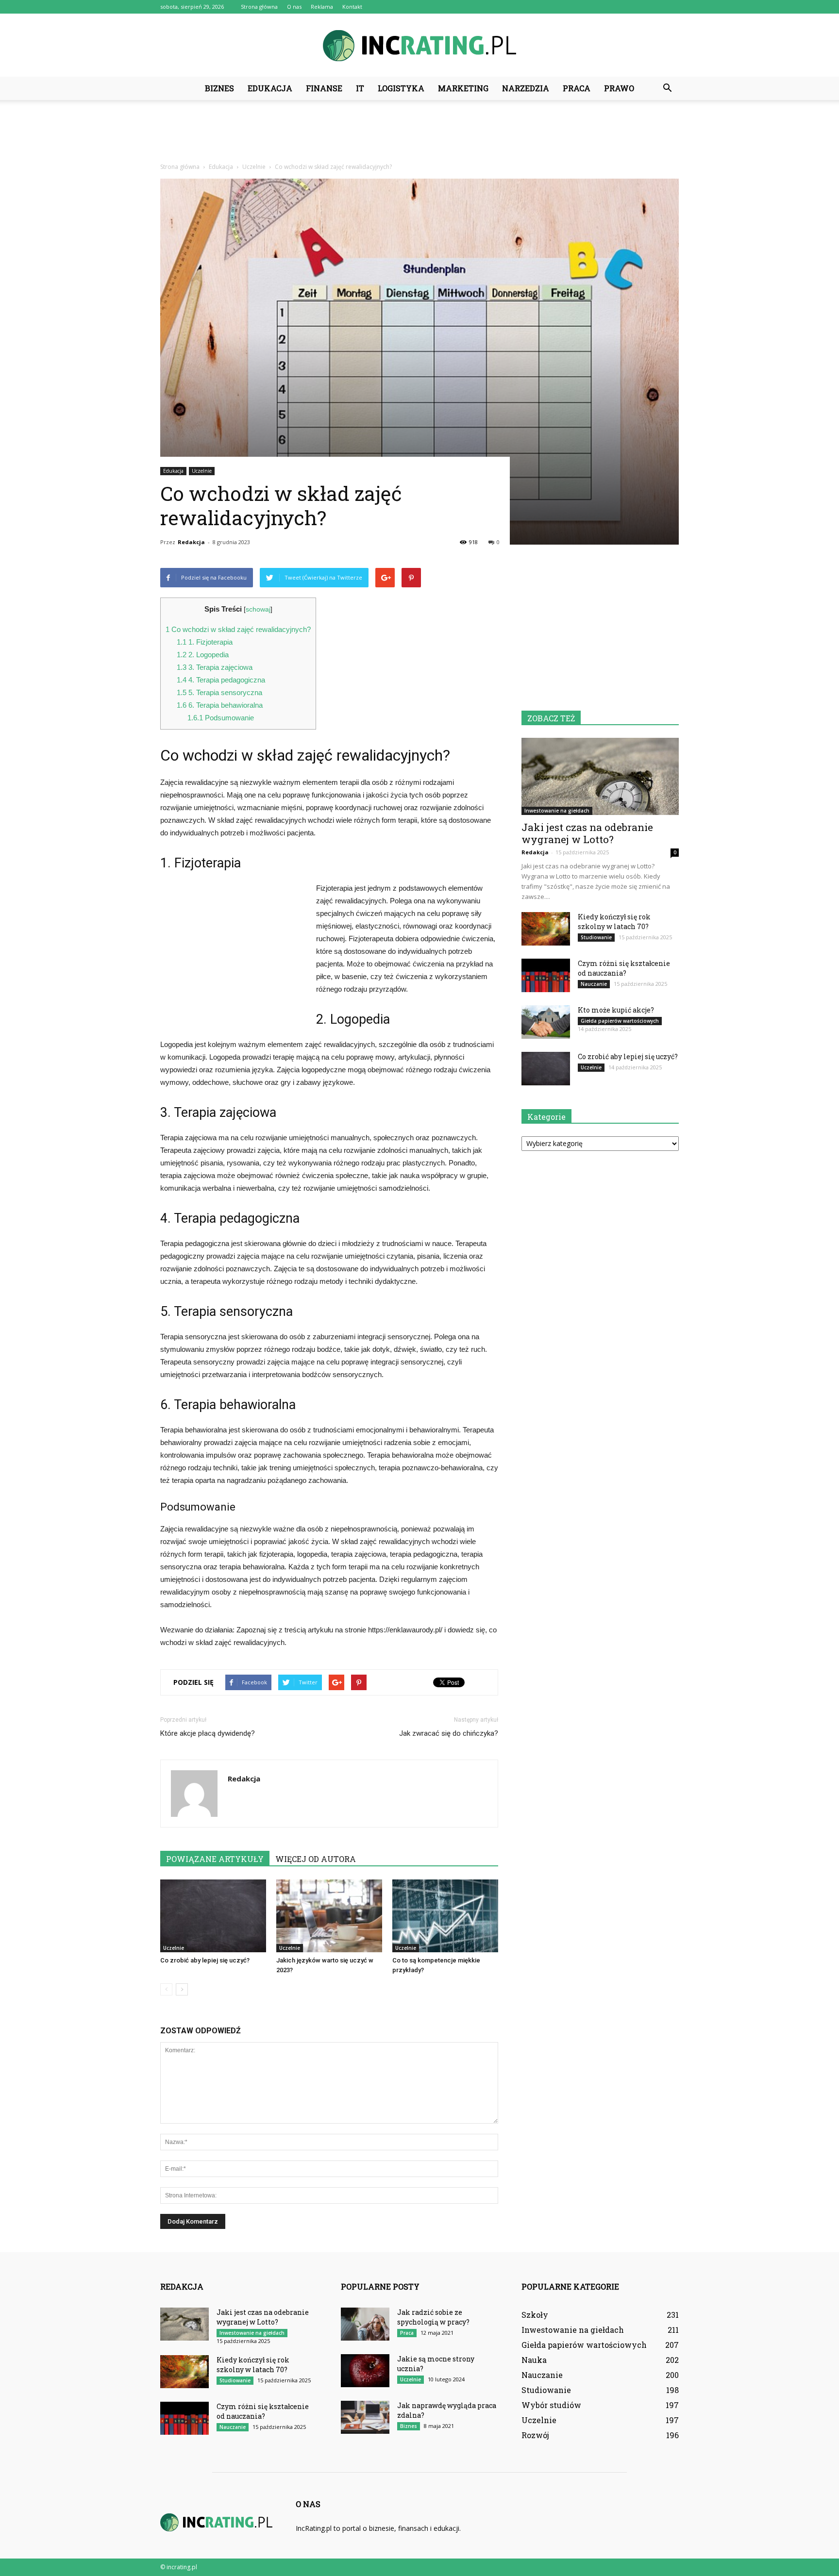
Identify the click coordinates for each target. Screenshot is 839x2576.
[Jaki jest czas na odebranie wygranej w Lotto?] (600, 776)
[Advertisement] (419, 133)
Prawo (619, 88)
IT (360, 88)
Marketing (463, 88)
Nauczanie (594, 984)
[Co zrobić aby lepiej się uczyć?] (213, 1916)
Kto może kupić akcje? (616, 1010)
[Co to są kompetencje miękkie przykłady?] (445, 1916)
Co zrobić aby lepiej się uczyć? (205, 1960)
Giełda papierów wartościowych (620, 1021)
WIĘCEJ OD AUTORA (316, 1859)
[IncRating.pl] (419, 46)
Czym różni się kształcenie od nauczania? (624, 968)
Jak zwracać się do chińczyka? (449, 1733)
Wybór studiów (551, 2405)
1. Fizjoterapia (205, 642)
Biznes (219, 88)
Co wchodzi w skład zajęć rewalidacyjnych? (238, 629)
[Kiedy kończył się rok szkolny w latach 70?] (546, 929)
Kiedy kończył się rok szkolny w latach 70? (614, 922)
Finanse (324, 88)
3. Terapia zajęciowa (215, 667)
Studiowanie (596, 937)
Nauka (534, 2360)
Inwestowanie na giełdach (557, 811)
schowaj (258, 609)
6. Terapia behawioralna (220, 705)
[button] (667, 88)
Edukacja (270, 88)
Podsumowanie (221, 718)
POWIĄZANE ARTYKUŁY (215, 1859)
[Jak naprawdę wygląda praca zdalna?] (365, 2418)
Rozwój (535, 2435)
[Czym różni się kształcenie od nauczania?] (546, 975)
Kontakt (352, 7)
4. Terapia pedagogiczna (221, 680)
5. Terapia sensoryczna (219, 692)
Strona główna (259, 7)
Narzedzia (526, 88)
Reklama (322, 7)
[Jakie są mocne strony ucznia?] (365, 2371)
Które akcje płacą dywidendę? (208, 1733)
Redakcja (191, 542)
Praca (577, 88)
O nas (294, 7)
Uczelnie (202, 471)
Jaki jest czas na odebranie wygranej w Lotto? (587, 833)
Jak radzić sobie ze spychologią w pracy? (433, 2317)
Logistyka (401, 88)
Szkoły (535, 2315)
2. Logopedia (203, 655)
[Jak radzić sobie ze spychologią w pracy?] (365, 2324)
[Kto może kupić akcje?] (546, 1022)
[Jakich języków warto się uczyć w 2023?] (329, 1916)
